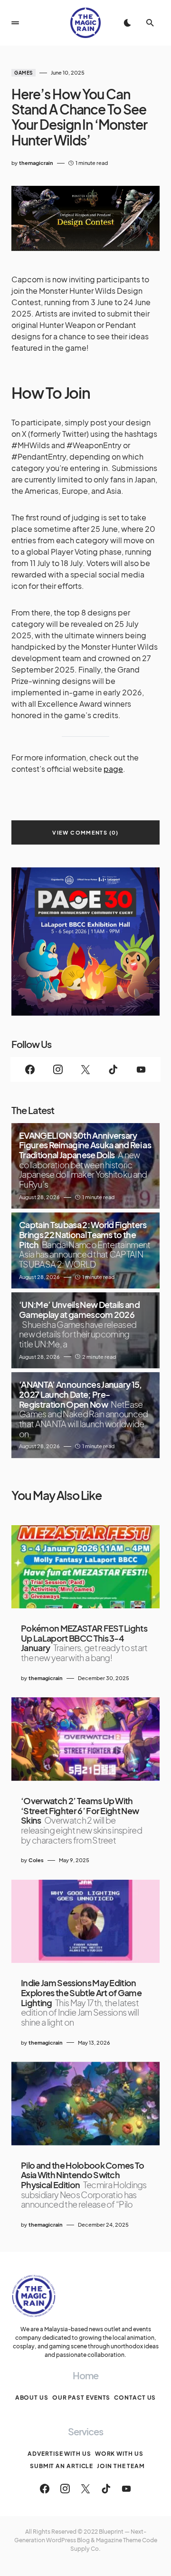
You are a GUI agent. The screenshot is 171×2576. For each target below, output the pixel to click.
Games (24, 73)
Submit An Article (62, 2466)
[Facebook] (30, 1069)
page (113, 769)
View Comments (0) (85, 832)
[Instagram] (57, 1069)
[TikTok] (113, 1069)
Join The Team (121, 2466)
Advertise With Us (59, 2454)
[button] (15, 23)
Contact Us (135, 2398)
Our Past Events (81, 2398)
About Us (32, 2398)
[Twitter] (85, 1069)
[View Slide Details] (85, 942)
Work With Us (119, 2454)
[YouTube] (141, 1069)
